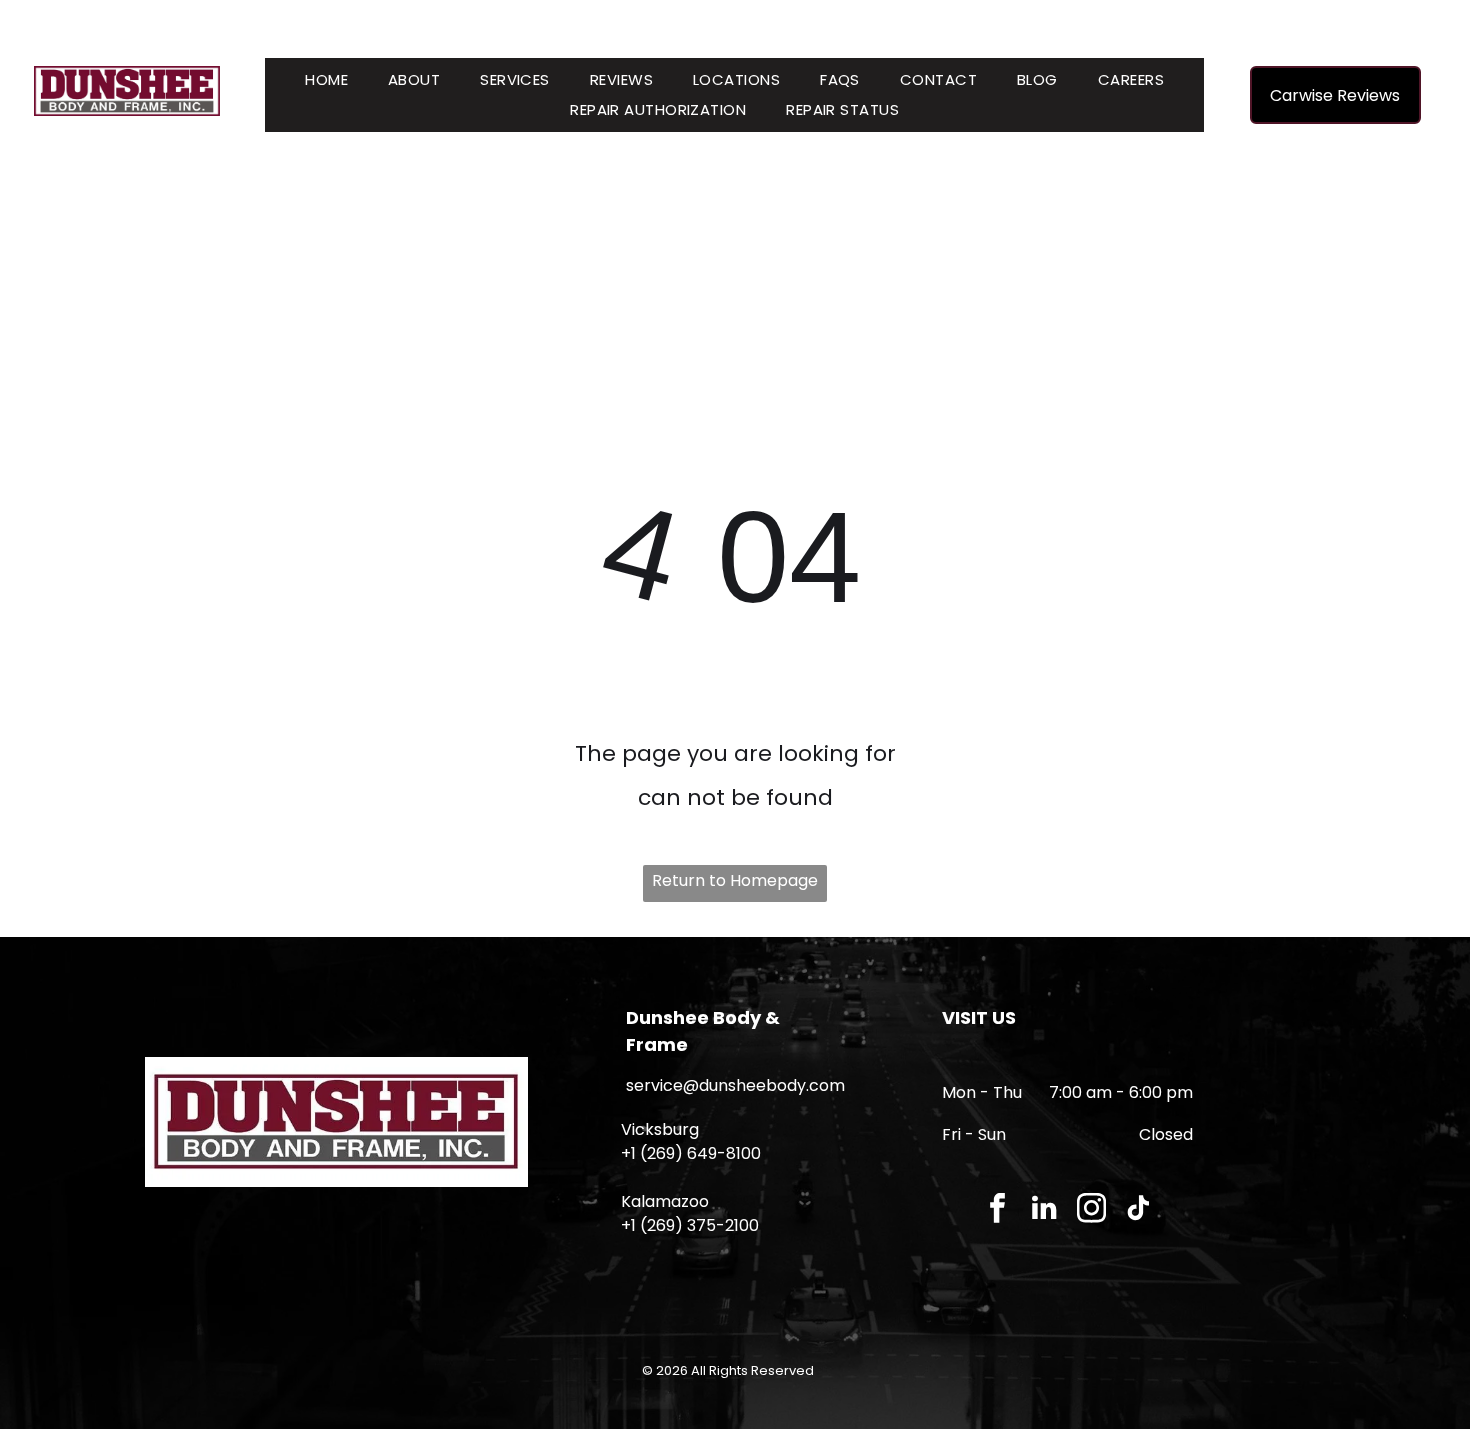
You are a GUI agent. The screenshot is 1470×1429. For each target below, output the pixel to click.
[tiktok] (1138, 1210)
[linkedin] (1044, 1210)
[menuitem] (326, 80)
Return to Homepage (735, 880)
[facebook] (997, 1210)
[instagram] (1091, 1210)
